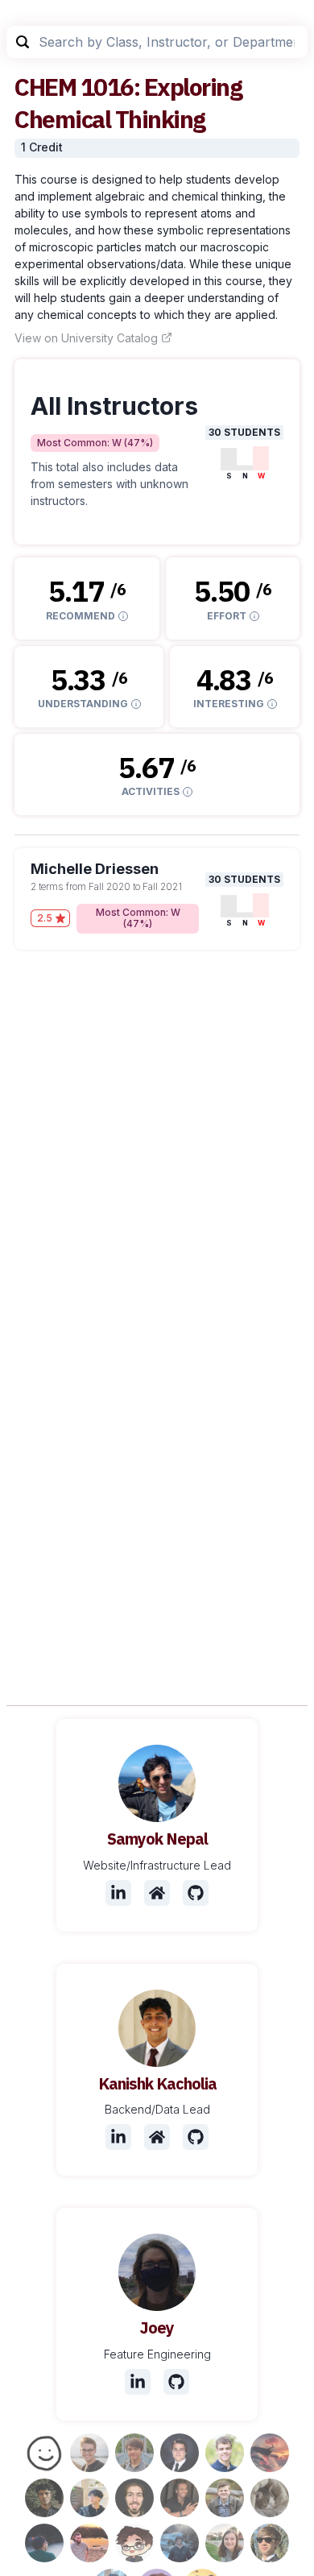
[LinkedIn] (118, 1893)
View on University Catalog (86, 338)
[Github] (196, 1893)
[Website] (157, 1893)
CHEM (45, 87)
